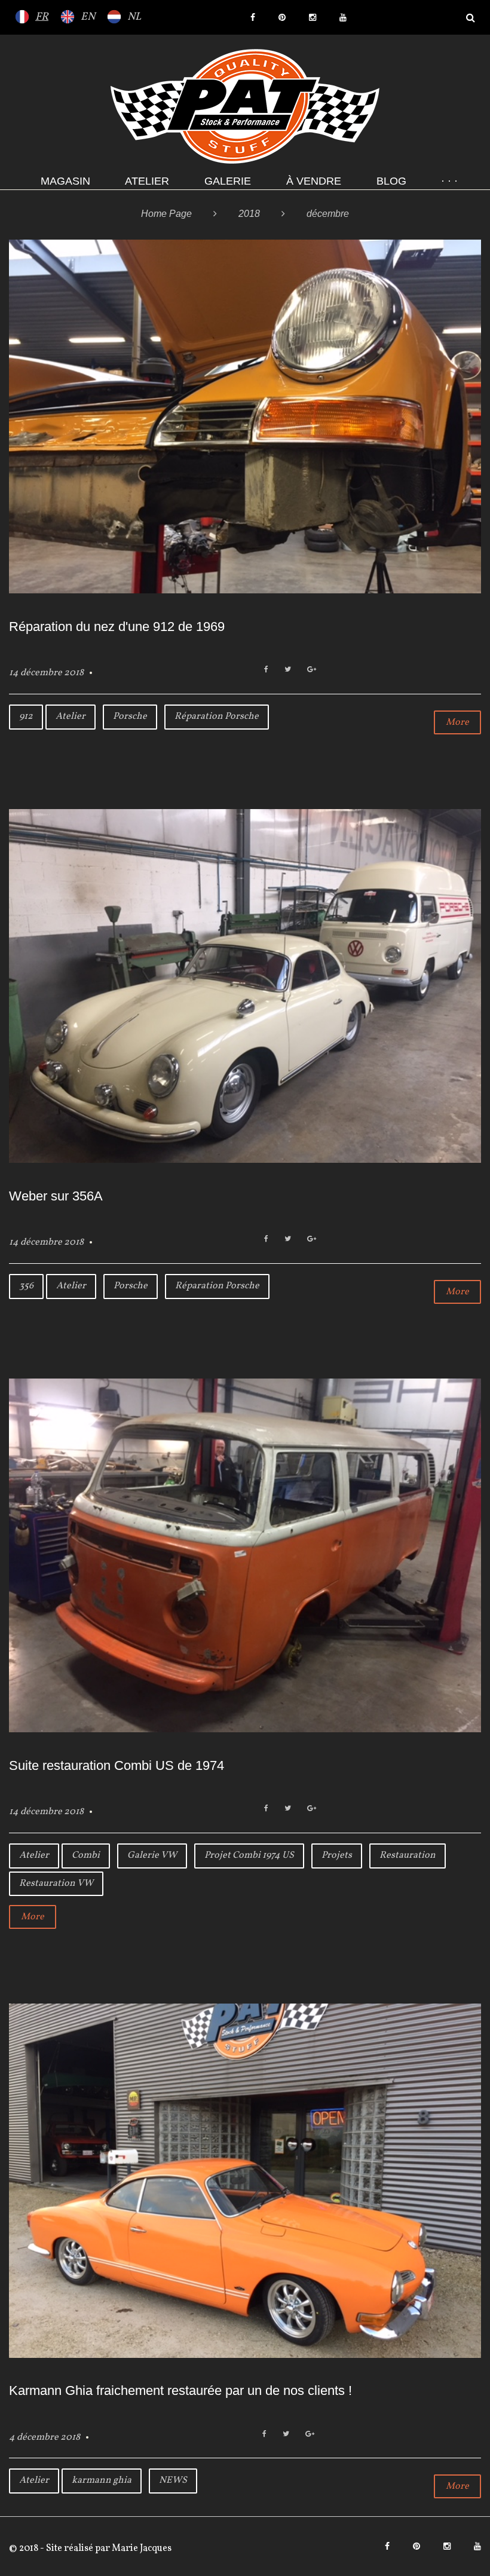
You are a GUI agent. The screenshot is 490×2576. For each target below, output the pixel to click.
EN (88, 17)
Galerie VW (152, 1855)
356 (26, 1286)
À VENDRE (314, 181)
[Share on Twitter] (288, 670)
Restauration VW (56, 1883)
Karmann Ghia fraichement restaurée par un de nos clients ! (180, 2390)
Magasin (65, 181)
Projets (337, 1855)
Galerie (228, 181)
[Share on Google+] (312, 670)
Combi (86, 1855)
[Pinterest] (282, 17)
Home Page (166, 214)
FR (42, 17)
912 (26, 716)
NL (134, 17)
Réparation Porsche (217, 716)
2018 (249, 214)
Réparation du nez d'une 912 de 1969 (117, 627)
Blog (391, 181)
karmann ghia (102, 2480)
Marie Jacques (141, 2549)
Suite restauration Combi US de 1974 (117, 1765)
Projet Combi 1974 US (249, 1855)
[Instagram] (313, 17)
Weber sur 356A (56, 1196)
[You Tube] (343, 17)
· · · (449, 181)
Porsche (130, 716)
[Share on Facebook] (266, 670)
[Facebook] (253, 17)
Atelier (147, 181)
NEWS (173, 2480)
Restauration (408, 1855)
